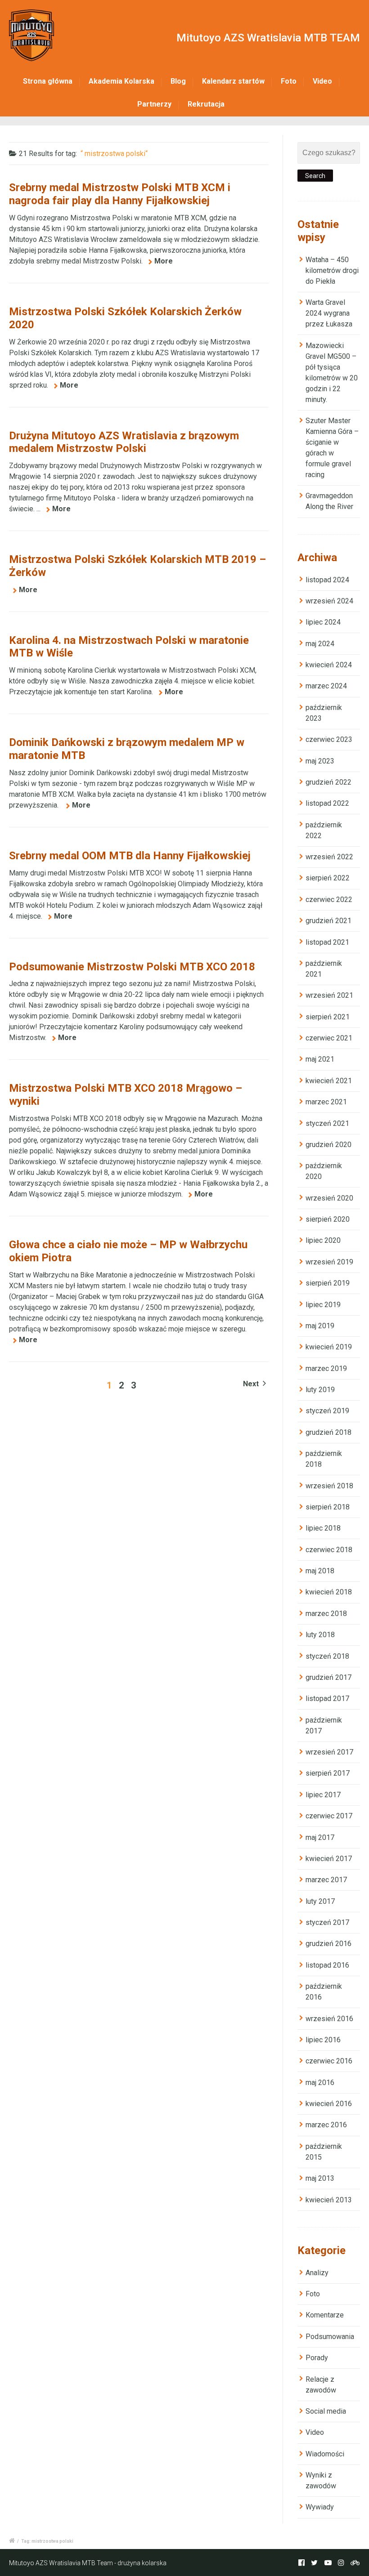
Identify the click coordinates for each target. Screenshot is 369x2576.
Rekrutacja (206, 104)
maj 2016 (320, 2083)
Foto (289, 81)
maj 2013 (320, 2178)
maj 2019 (320, 1326)
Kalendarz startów (233, 81)
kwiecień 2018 (329, 1592)
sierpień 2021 (328, 1017)
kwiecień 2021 (329, 1081)
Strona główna (48, 81)
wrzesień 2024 (329, 601)
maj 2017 (320, 1837)
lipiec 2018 (323, 1528)
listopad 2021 (327, 942)
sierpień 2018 (328, 1507)
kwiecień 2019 (329, 1347)
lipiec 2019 (323, 1305)
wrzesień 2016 (329, 2019)
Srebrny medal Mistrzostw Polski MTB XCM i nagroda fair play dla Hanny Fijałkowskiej (120, 194)
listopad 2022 (327, 803)
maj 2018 (320, 1571)
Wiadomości (325, 2454)
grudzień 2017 (328, 1677)
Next (252, 1384)
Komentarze (325, 2315)
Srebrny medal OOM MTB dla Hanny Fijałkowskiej (130, 856)
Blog (178, 81)
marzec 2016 (326, 2125)
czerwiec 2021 (329, 1038)
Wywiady (320, 2507)
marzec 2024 (326, 686)
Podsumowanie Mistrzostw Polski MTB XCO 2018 (132, 967)
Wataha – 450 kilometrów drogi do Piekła (332, 270)
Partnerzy (154, 104)
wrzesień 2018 (329, 1486)
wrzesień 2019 (329, 1262)
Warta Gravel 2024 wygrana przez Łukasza (329, 313)
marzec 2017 (326, 1880)
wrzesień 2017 (329, 1752)
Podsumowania (330, 2337)
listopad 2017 (327, 1699)
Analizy (317, 2273)
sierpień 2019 (328, 1283)
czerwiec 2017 (329, 1816)
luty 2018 (320, 1635)
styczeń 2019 (327, 1411)
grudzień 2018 (328, 1432)
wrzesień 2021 (329, 995)
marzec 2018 (326, 1614)
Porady (317, 2358)
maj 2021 (320, 1059)
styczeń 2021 (327, 1123)
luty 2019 (320, 1390)
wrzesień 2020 (329, 1198)
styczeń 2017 (327, 1922)
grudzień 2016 (328, 1944)
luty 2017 (320, 1901)
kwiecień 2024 (329, 665)
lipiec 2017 (323, 1795)
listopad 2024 (327, 580)
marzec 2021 (326, 1102)
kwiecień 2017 (329, 1859)
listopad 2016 (327, 1965)
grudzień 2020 (328, 1145)
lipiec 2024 (323, 622)
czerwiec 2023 (329, 739)
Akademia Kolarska (121, 81)
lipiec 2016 (323, 2040)
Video (322, 81)
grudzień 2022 (328, 782)
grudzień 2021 (328, 921)
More (164, 261)
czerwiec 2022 (329, 900)
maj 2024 (320, 644)
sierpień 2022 (328, 878)
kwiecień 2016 (329, 2104)
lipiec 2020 (323, 1240)
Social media (326, 2411)
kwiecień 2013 (329, 2200)
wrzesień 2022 (329, 857)
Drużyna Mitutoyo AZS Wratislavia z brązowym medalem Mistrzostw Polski (124, 442)
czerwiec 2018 (329, 1550)
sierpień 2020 (328, 1219)
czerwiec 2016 (329, 2061)
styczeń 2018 (327, 1656)
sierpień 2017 (328, 1773)
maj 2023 (320, 761)
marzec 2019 (326, 1368)
